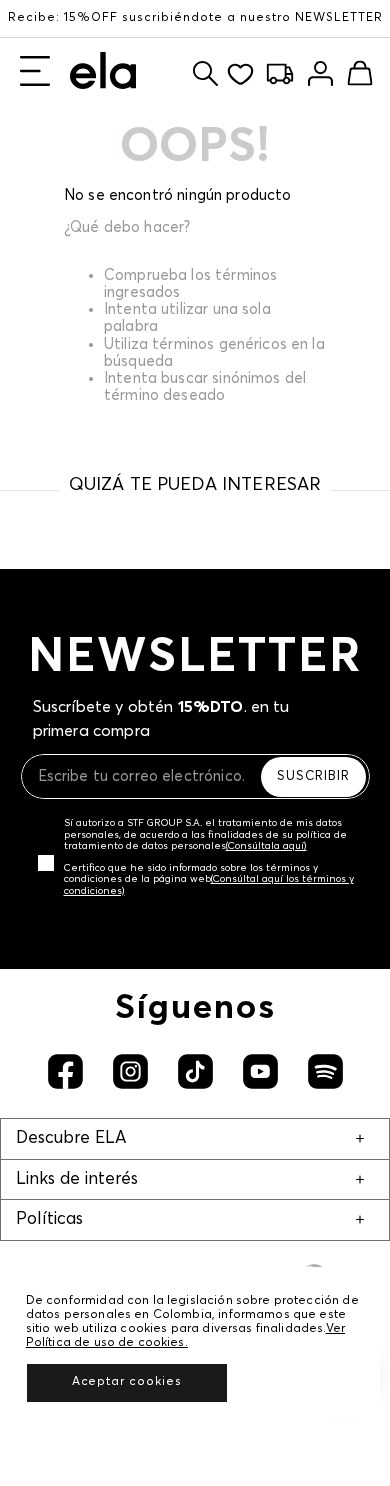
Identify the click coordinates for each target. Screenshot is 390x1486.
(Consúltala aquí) (266, 846)
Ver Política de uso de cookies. (185, 1336)
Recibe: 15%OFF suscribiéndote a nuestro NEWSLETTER (195, 18)
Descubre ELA (71, 1138)
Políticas (49, 1219)
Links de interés (77, 1179)
